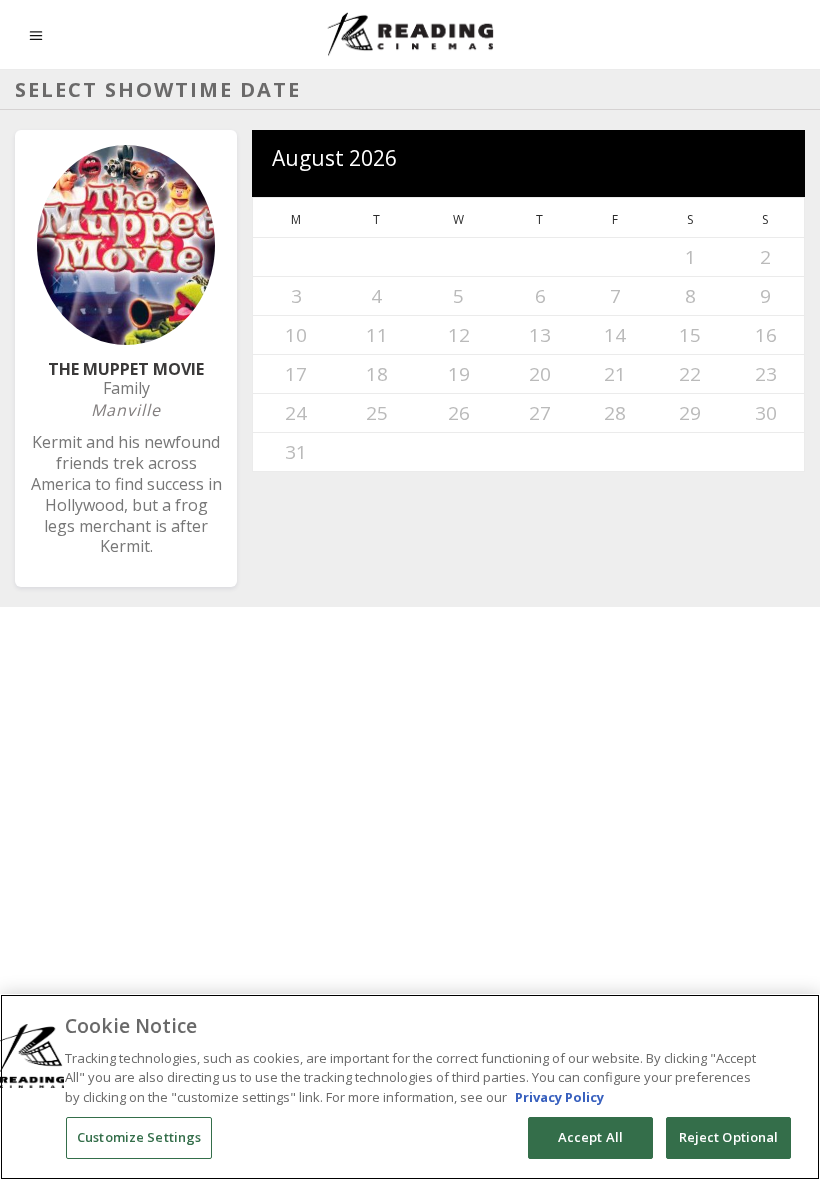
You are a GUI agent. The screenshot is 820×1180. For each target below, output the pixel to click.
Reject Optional (729, 1137)
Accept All (590, 1137)
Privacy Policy (559, 1097)
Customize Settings (139, 1137)
